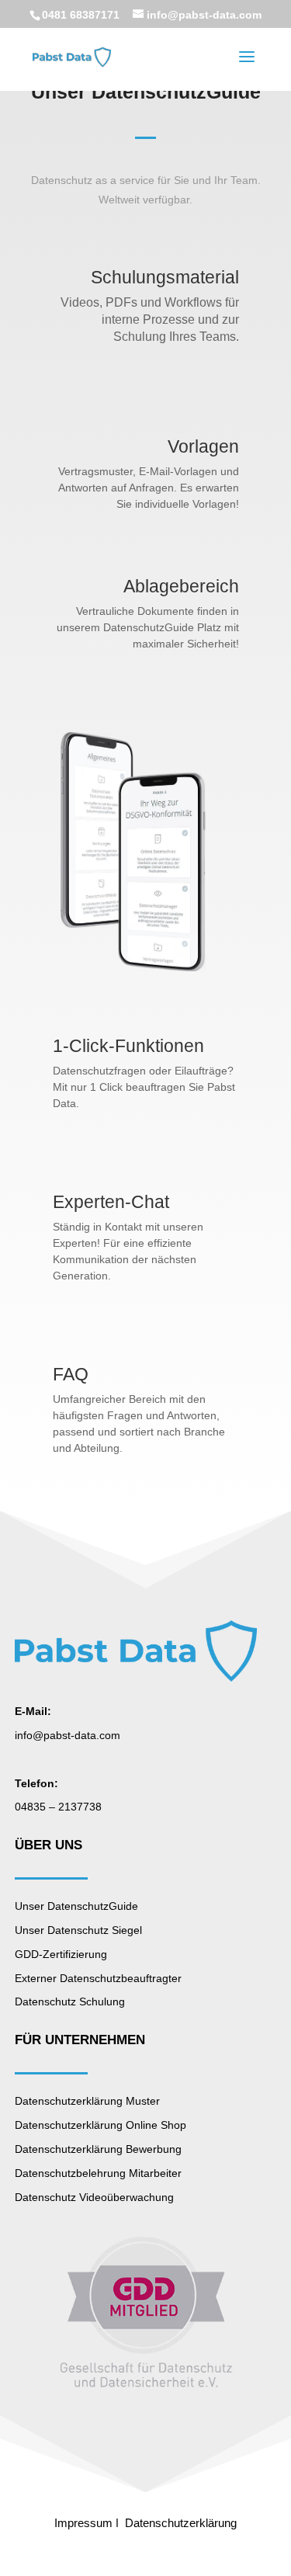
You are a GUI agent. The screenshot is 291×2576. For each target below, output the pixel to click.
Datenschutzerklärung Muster (87, 2101)
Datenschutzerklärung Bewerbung (98, 2149)
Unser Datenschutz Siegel (78, 1930)
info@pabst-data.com (68, 1735)
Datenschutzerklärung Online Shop (100, 2125)
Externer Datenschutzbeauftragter (98, 1978)
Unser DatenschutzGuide (76, 1906)
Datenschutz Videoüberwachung (94, 2197)
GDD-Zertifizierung (61, 1954)
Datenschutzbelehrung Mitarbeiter (98, 2173)
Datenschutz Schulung (70, 2001)
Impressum (83, 2523)
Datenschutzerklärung (181, 2523)
